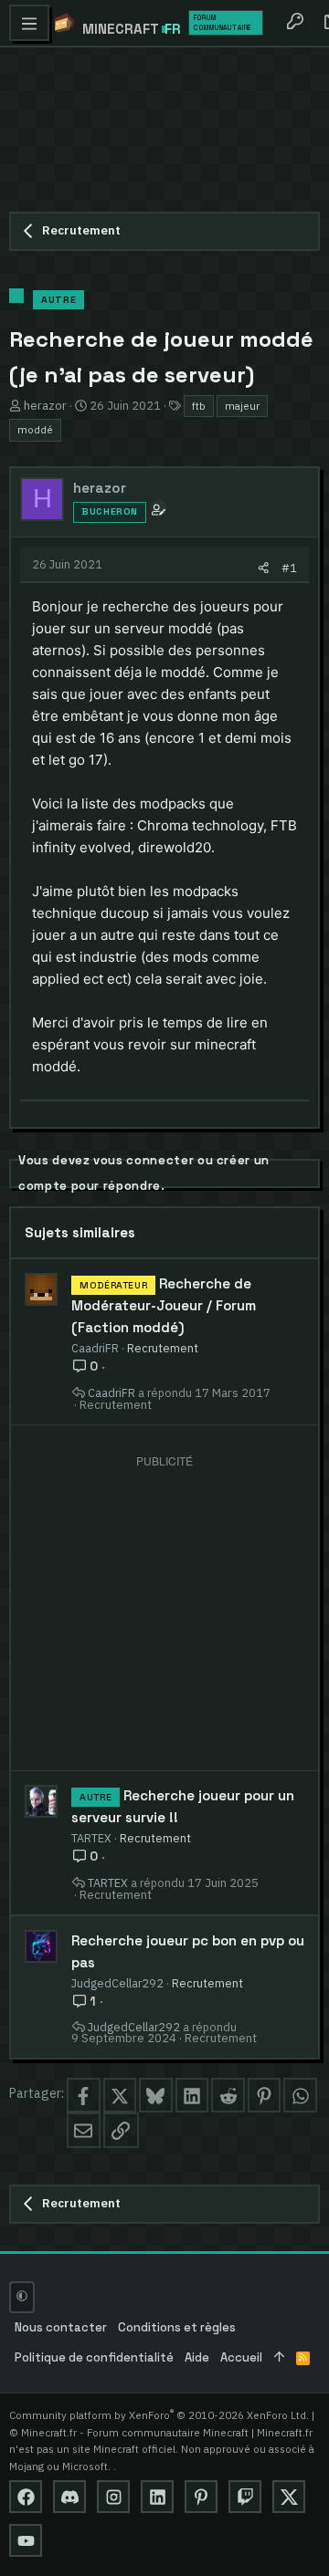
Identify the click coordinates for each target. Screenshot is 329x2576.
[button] (29, 23)
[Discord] (69, 2497)
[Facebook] (26, 2497)
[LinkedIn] (157, 2497)
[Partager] (264, 568)
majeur (242, 406)
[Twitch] (245, 2497)
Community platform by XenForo (159, 2415)
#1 (289, 568)
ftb (199, 406)
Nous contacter (61, 2327)
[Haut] (279, 2358)
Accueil (241, 2357)
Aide (197, 2357)
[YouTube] (26, 2540)
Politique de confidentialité (94, 2357)
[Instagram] (113, 2497)
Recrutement (163, 1348)
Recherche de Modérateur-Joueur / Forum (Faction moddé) (164, 1305)
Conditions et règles (177, 2327)
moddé (35, 429)
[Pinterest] (201, 2497)
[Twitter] (289, 2497)
